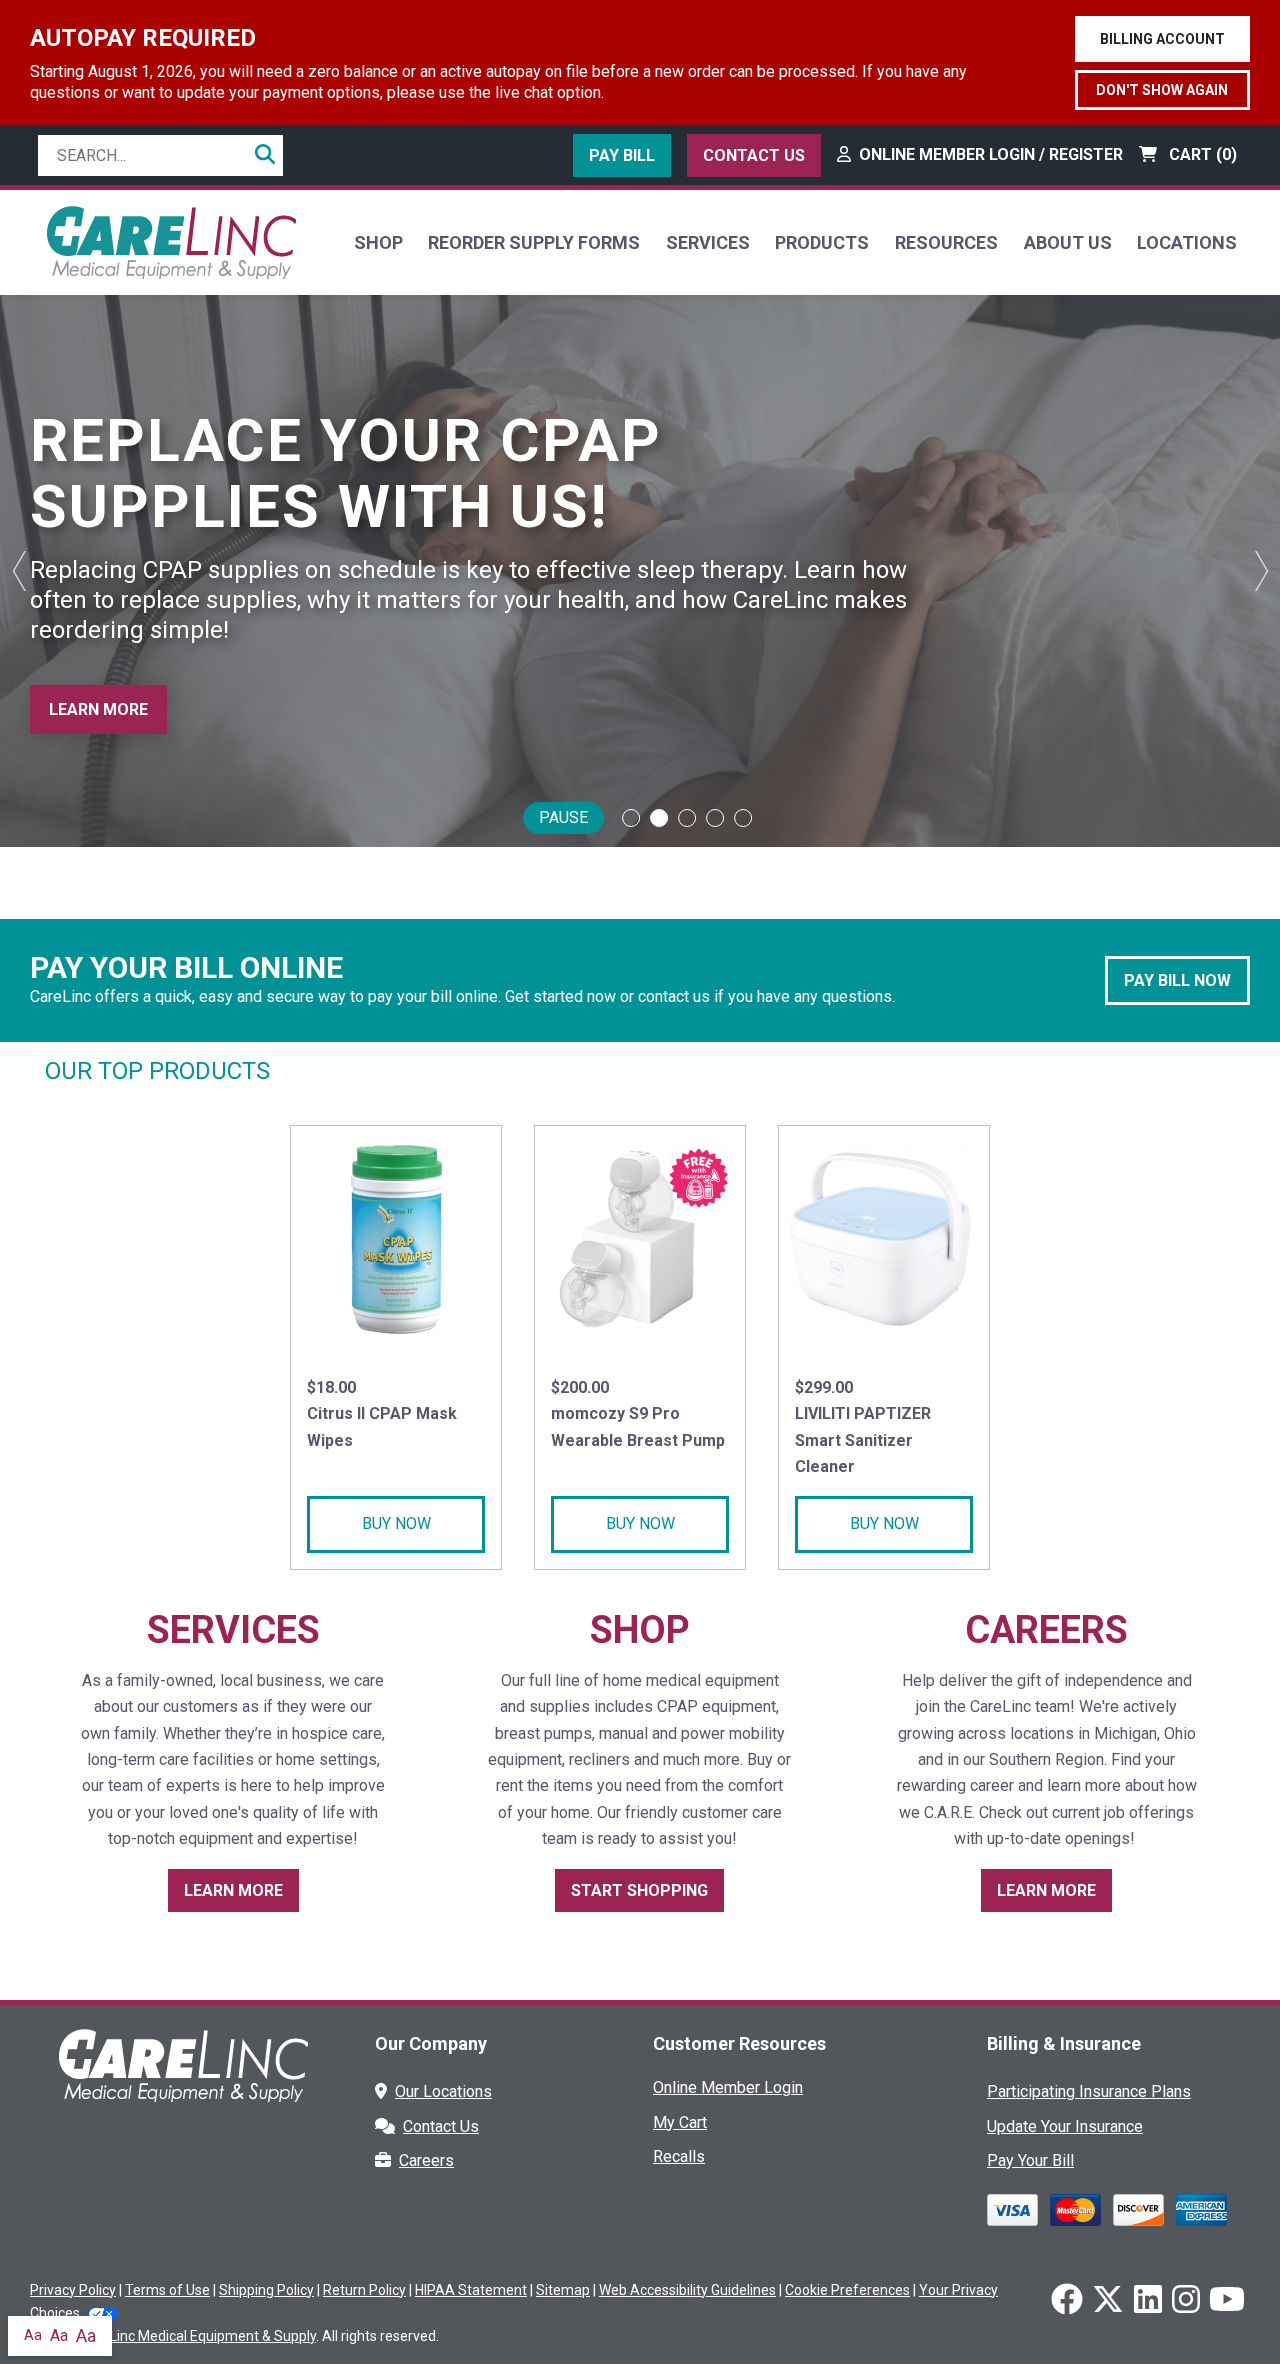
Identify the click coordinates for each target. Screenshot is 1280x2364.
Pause (563, 817)
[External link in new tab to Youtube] (1227, 2301)
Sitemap (563, 2290)
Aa (33, 2335)
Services (708, 242)
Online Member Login (728, 2087)
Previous (20, 571)
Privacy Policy (73, 2290)
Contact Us (754, 155)
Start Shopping (639, 1890)
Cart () (1201, 154)
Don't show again (1162, 90)
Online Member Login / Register (991, 154)
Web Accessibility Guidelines (687, 2290)
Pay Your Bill (1030, 2160)
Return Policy (364, 2290)
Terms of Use (167, 2290)
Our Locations (443, 2091)
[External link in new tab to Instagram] (1186, 2301)
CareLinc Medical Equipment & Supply (198, 2336)
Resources (946, 242)
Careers (426, 2160)
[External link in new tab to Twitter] (1108, 2301)
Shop (378, 242)
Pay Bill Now (1177, 980)
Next (1260, 571)
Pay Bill (622, 155)
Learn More (98, 709)
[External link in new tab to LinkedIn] (1148, 2301)
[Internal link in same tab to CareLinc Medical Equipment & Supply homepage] (171, 241)
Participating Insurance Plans (1089, 2091)
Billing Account (1162, 39)
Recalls (679, 2156)
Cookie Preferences (847, 2290)
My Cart (680, 2122)
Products (822, 242)
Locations (1187, 242)
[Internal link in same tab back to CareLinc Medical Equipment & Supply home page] (183, 2079)
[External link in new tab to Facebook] (1067, 2301)
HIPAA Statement (471, 2290)
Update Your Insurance (1065, 2126)
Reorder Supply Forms (534, 242)
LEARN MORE (1046, 1890)
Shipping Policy (266, 2290)
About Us (1068, 242)
